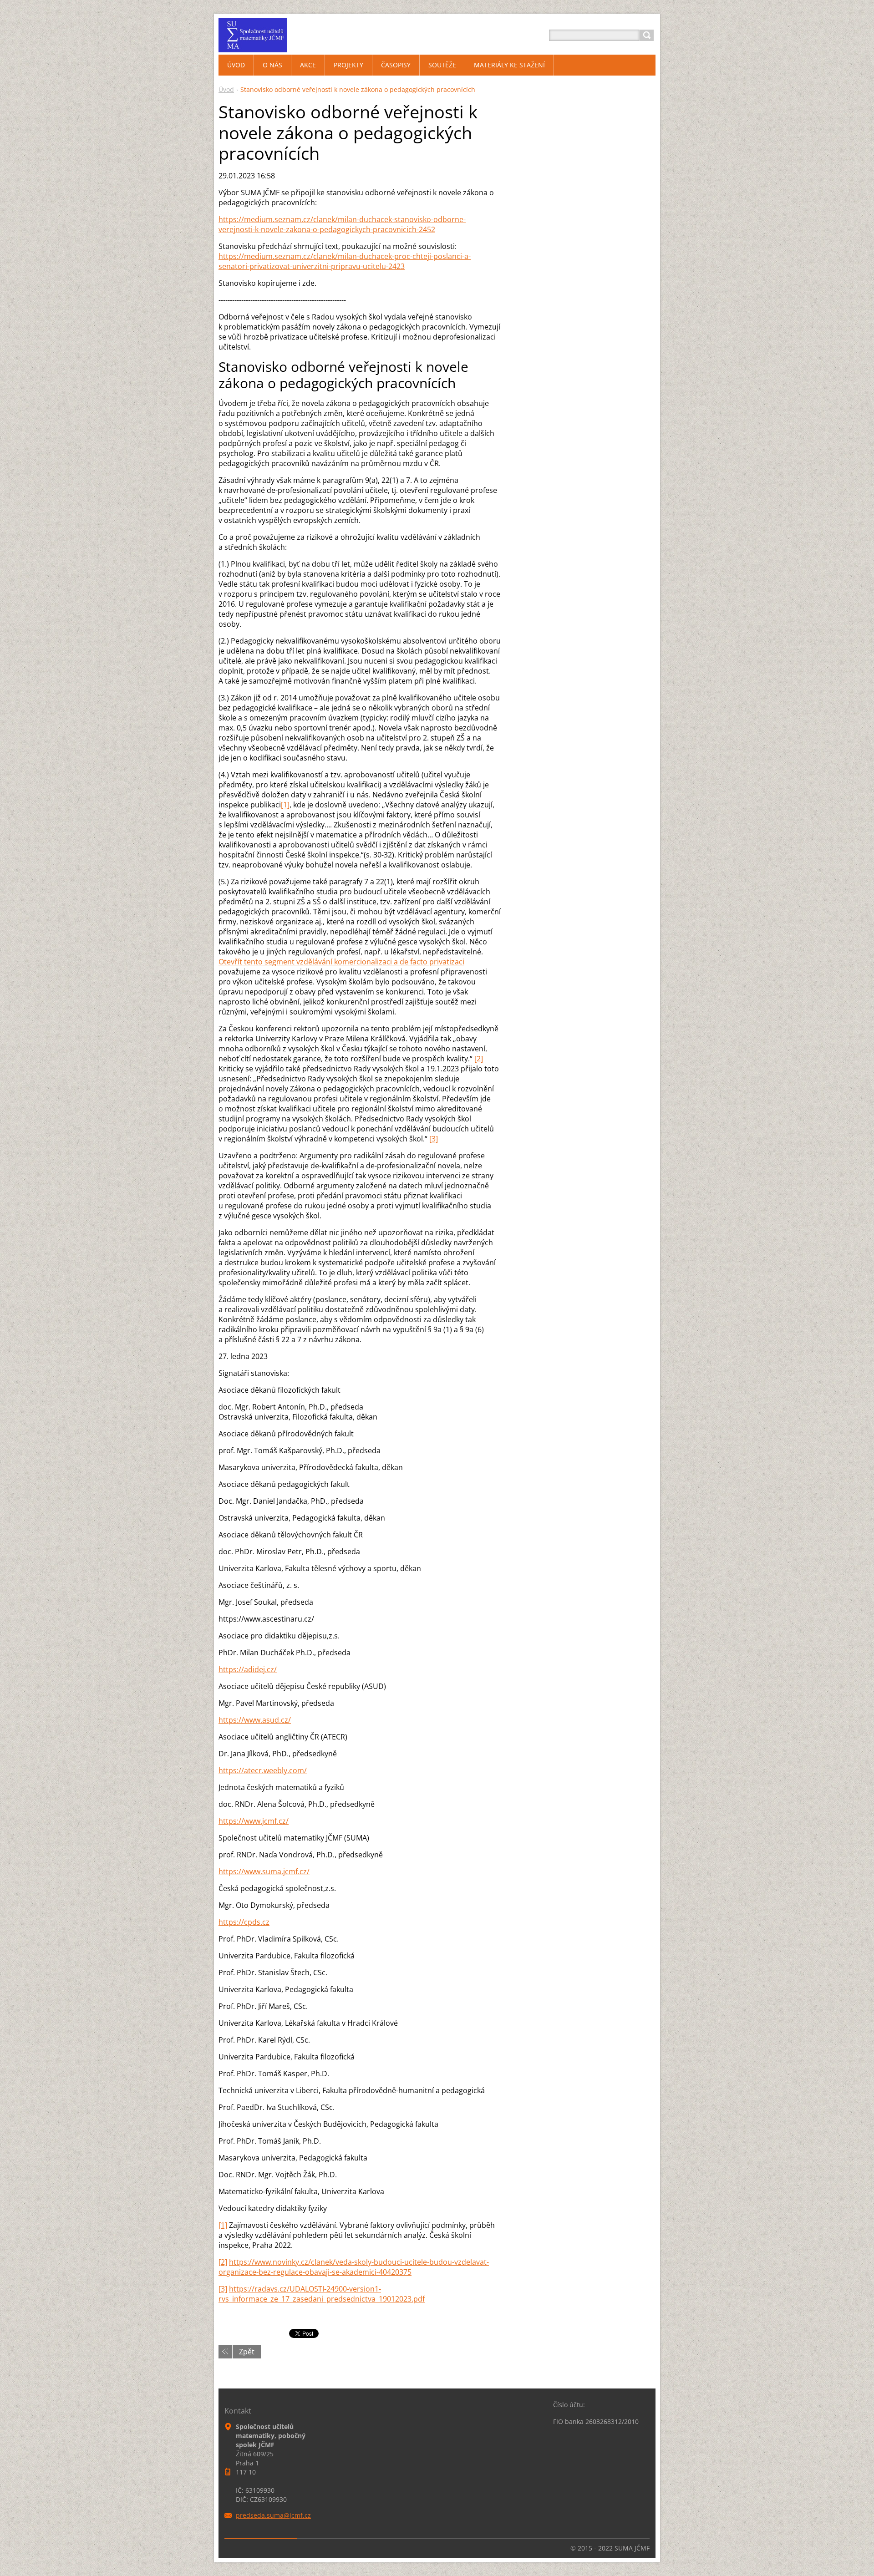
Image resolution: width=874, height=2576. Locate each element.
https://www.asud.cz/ (255, 1720)
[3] (434, 1139)
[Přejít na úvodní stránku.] (253, 46)
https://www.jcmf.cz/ (254, 1821)
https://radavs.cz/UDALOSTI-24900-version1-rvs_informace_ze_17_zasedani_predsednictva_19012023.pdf (322, 2294)
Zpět (247, 2352)
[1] (285, 805)
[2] (479, 1059)
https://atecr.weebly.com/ (263, 1770)
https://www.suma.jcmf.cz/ (264, 1871)
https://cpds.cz (244, 1922)
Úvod (226, 89)
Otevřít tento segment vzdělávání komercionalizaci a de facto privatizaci (341, 962)
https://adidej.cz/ (248, 1669)
